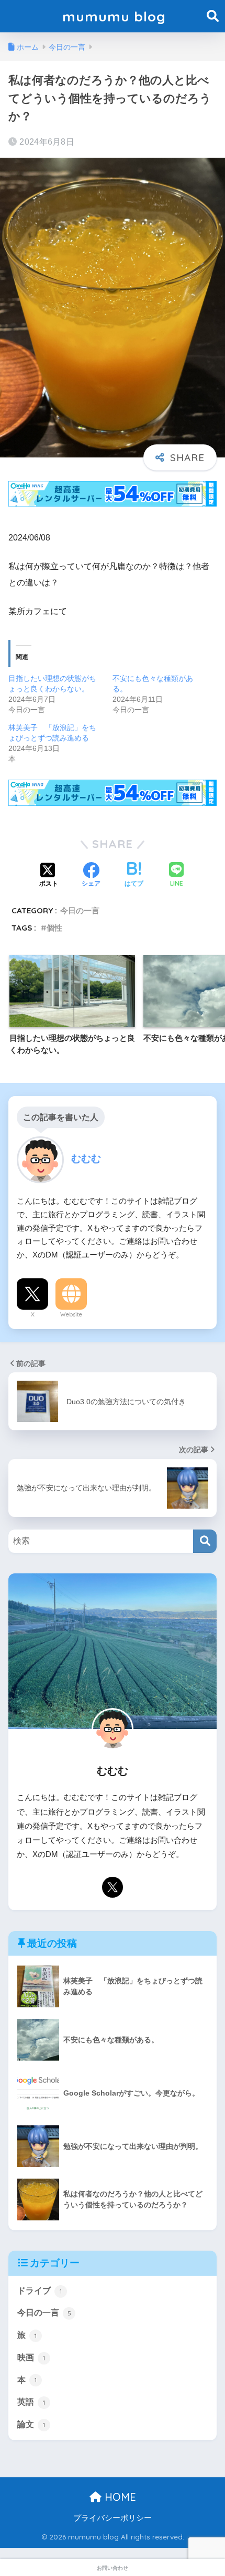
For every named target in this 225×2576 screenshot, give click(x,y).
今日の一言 (80, 910)
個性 (54, 928)
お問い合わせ (113, 2568)
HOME (119, 2497)
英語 (31, 2402)
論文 (31, 2424)
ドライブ (40, 2291)
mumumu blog (114, 16)
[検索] (205, 1541)
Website (71, 1314)
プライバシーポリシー (113, 2518)
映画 (31, 2357)
